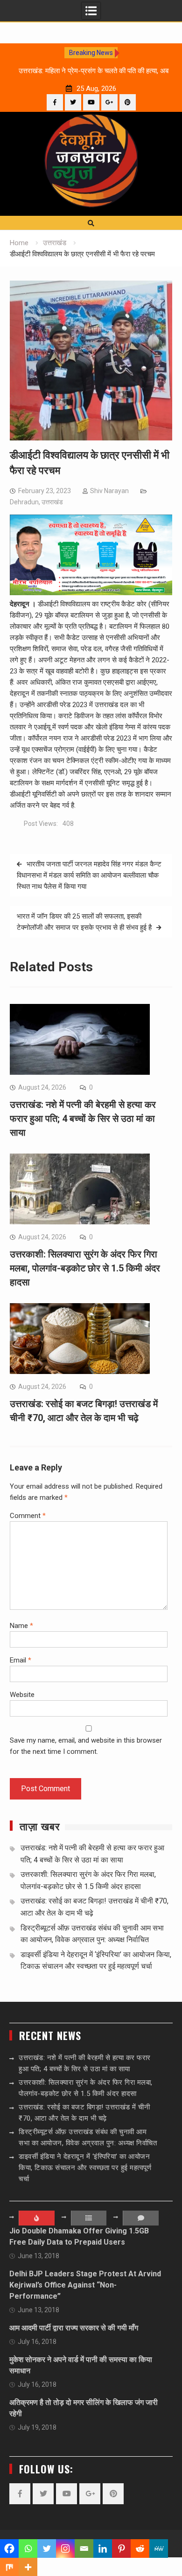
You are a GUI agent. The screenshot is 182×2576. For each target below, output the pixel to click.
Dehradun (24, 502)
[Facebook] (55, 102)
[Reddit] (140, 2549)
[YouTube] (91, 102)
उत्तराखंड (52, 502)
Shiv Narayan (109, 491)
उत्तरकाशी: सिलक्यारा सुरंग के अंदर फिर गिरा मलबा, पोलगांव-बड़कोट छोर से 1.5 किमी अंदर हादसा (85, 1268)
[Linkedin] (103, 2549)
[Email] (84, 2549)
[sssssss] (91, 593)
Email (21, 1660)
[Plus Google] (109, 102)
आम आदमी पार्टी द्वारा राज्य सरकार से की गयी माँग (74, 2328)
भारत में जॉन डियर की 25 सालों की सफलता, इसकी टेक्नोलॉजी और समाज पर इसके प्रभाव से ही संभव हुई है (84, 922)
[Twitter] (73, 102)
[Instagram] (65, 2549)
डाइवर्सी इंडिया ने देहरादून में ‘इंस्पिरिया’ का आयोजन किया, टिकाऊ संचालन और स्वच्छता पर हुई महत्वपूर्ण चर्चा (85, 2168)
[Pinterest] (128, 102)
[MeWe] (159, 2549)
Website (22, 1695)
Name (21, 1626)
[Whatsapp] (28, 2549)
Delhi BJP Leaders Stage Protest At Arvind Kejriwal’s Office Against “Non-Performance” (85, 2285)
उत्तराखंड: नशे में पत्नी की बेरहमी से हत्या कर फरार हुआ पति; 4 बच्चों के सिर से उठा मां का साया (83, 1119)
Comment (28, 1516)
